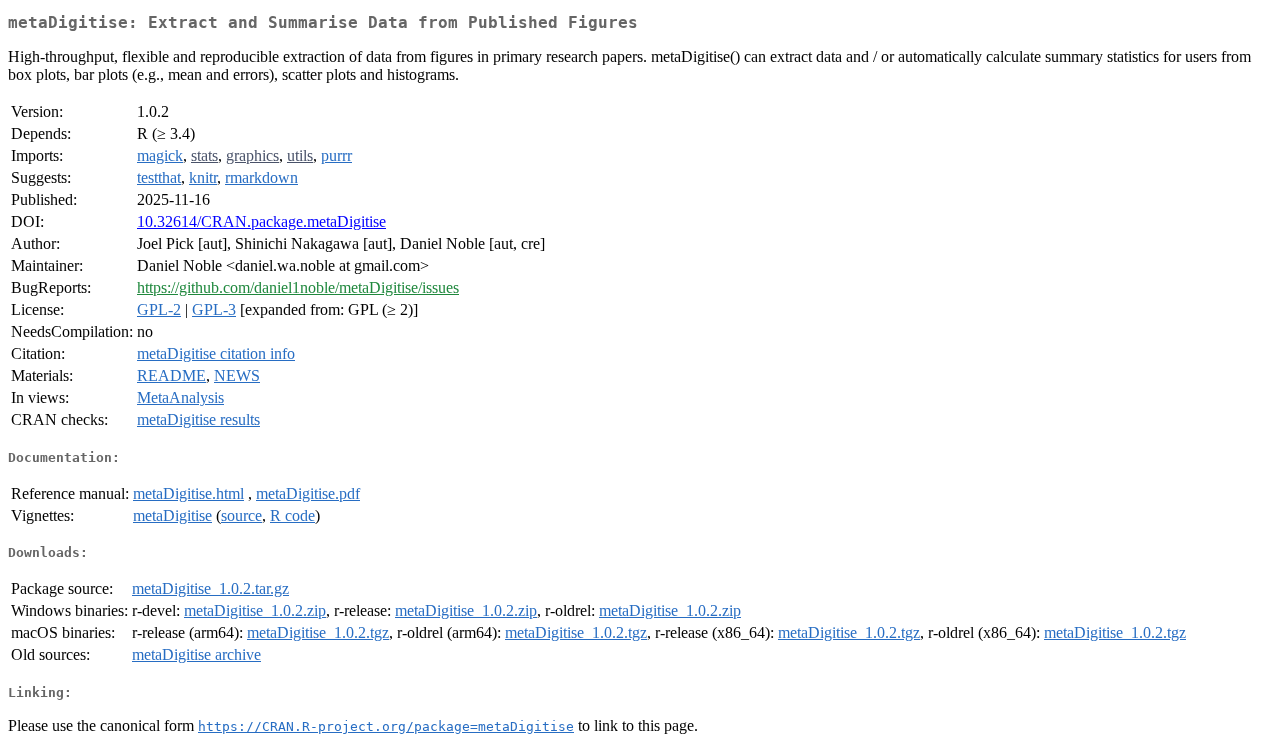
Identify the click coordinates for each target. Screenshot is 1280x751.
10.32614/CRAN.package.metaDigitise (261, 221)
